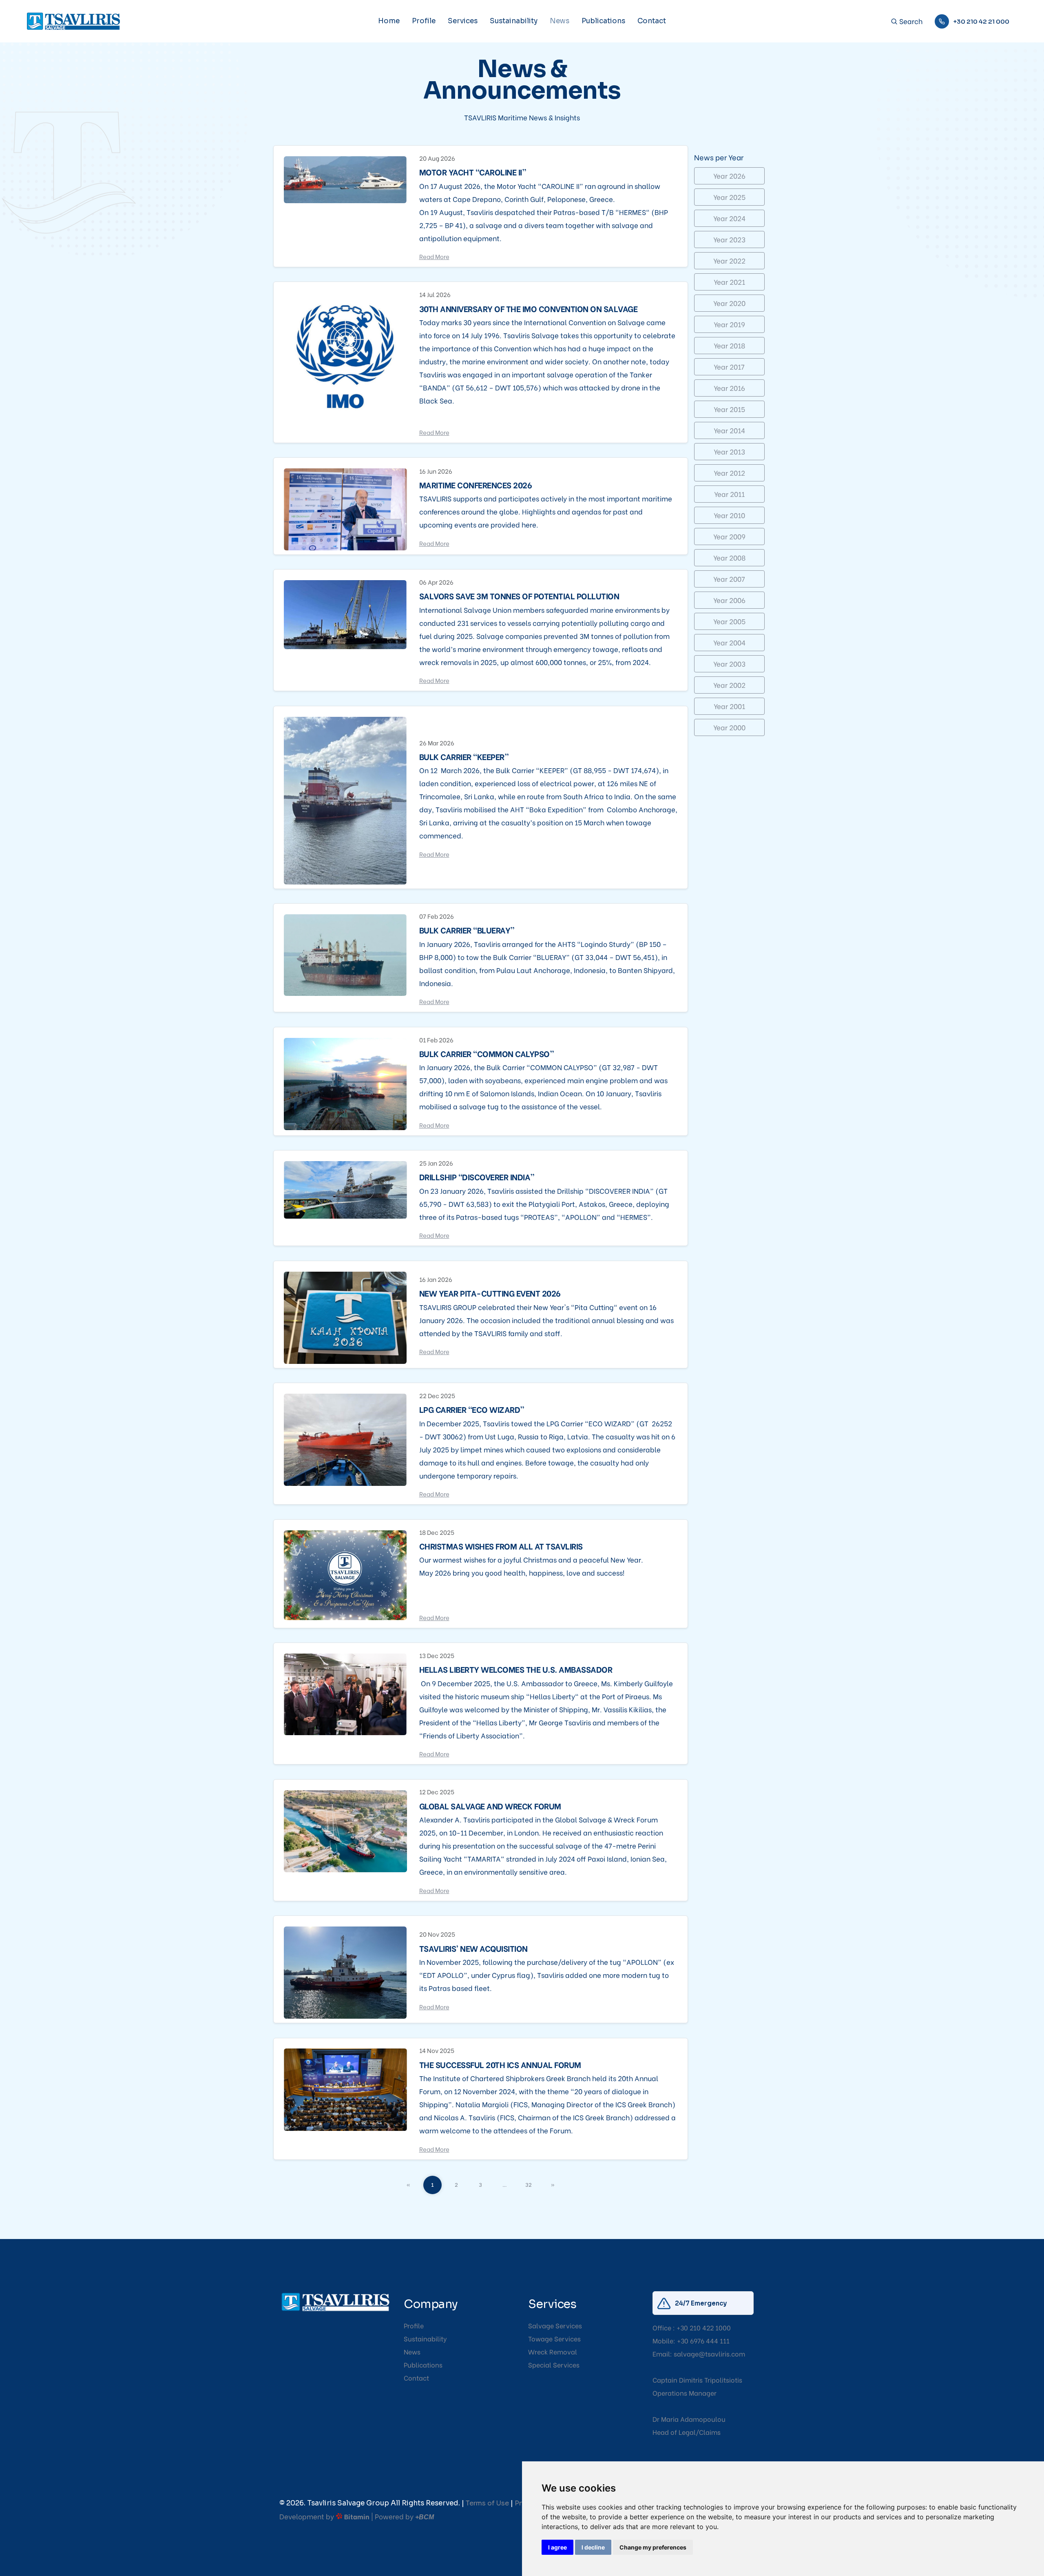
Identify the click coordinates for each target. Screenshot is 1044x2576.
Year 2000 (729, 727)
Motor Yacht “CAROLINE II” (473, 172)
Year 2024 (729, 218)
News (560, 21)
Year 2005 (729, 621)
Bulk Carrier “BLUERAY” (467, 930)
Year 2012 (729, 473)
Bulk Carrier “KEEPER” (464, 756)
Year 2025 (729, 197)
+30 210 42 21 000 (981, 21)
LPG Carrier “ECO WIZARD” (472, 1409)
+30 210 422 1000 (704, 2327)
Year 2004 (729, 642)
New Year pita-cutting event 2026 (490, 1293)
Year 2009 (729, 536)
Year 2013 (729, 451)
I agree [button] (557, 2547)
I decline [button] (593, 2547)
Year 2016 (729, 388)
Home (389, 21)
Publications (603, 21)
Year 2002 (729, 685)
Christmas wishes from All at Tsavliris (501, 1546)
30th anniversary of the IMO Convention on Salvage (529, 308)
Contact (652, 21)
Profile (424, 21)
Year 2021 (729, 282)
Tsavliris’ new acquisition (473, 1948)
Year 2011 (729, 494)
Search (910, 21)
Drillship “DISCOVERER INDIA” (477, 1177)
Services (463, 21)
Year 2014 (729, 430)
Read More (434, 256)
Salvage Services (555, 2325)
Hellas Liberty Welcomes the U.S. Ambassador (516, 1669)
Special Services (554, 2364)
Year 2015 (729, 409)
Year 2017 (729, 367)
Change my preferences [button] (653, 2547)
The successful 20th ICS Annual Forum (500, 2064)
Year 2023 (729, 239)
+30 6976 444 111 (703, 2340)
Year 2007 (729, 579)
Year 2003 (729, 664)
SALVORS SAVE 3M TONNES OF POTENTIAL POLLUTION (519, 596)
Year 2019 (729, 324)
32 (529, 2184)
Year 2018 (729, 345)
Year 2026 (729, 176)
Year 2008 (729, 558)
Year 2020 (729, 303)
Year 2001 (729, 706)
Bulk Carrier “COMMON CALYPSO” (487, 1053)
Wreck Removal (553, 2351)
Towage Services (554, 2338)
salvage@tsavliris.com (709, 2353)
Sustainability (514, 21)
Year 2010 (729, 515)
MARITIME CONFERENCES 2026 (476, 485)
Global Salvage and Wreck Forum (490, 1806)
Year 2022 (729, 260)
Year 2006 (729, 600)
